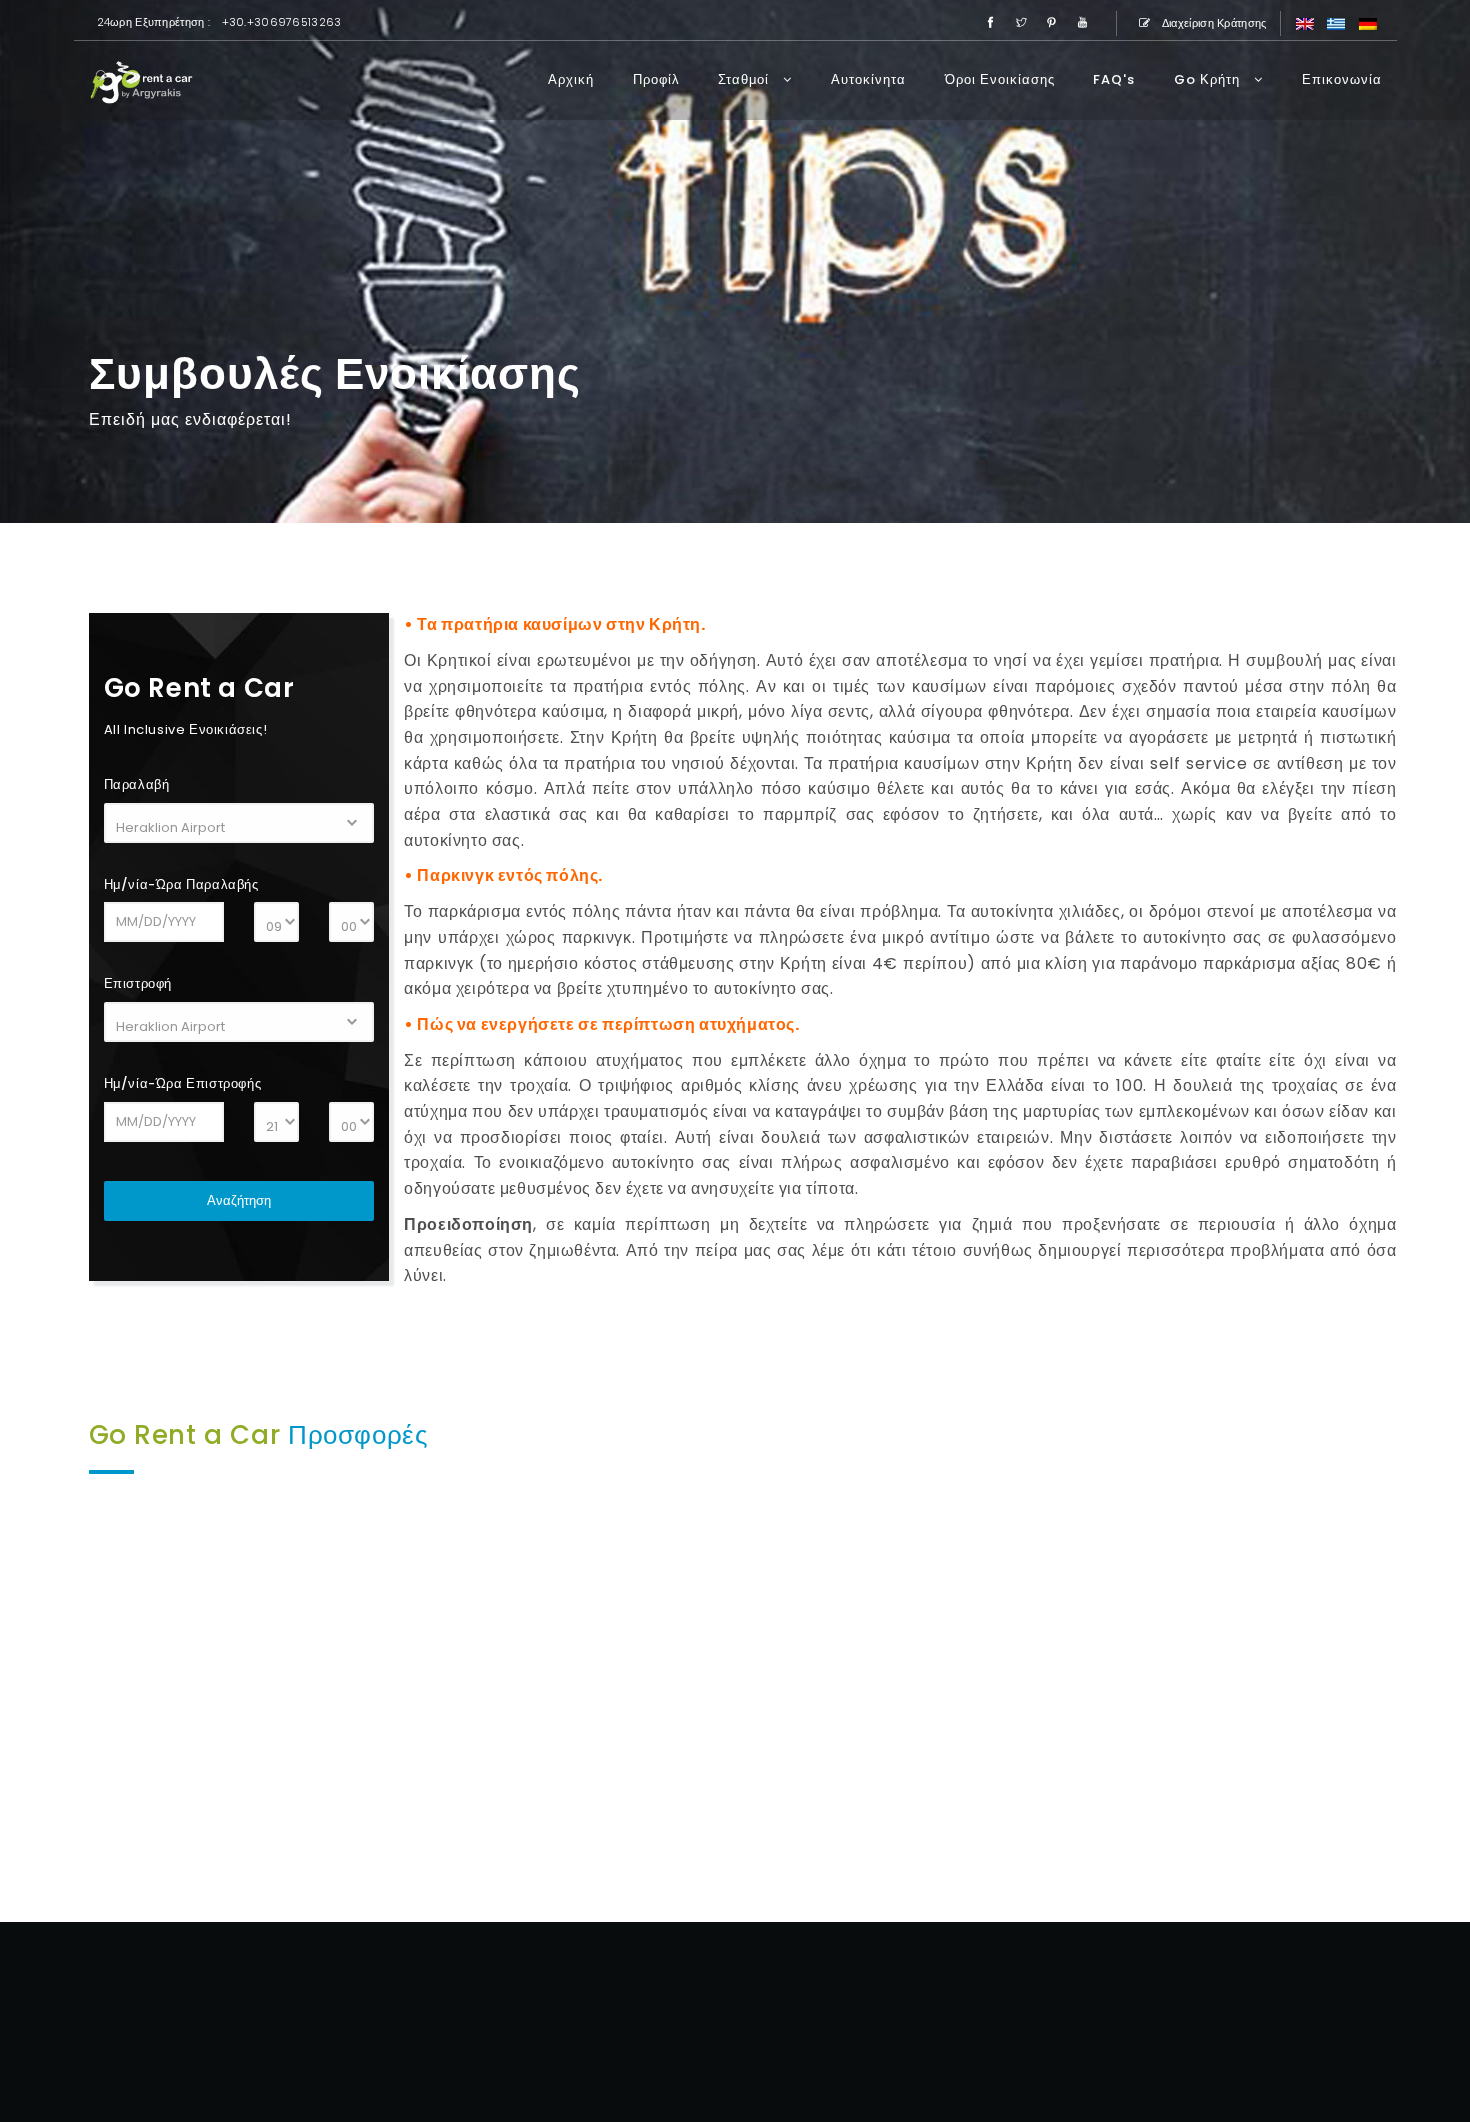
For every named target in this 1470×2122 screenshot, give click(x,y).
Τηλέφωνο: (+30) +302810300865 (1203, 2018)
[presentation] (30, 1691)
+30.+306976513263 (282, 22)
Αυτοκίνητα (868, 79)
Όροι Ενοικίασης (1000, 79)
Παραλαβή (137, 784)
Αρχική (571, 79)
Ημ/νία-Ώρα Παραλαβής (181, 884)
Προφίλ (656, 79)
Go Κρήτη (1209, 79)
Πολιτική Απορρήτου (1244, 2043)
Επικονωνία (1342, 79)
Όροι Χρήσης (1135, 2043)
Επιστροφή (138, 983)
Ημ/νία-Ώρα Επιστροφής (183, 1083)
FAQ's (1114, 79)
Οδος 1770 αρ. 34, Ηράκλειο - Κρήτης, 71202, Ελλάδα (1151, 1993)
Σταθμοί (745, 79)
